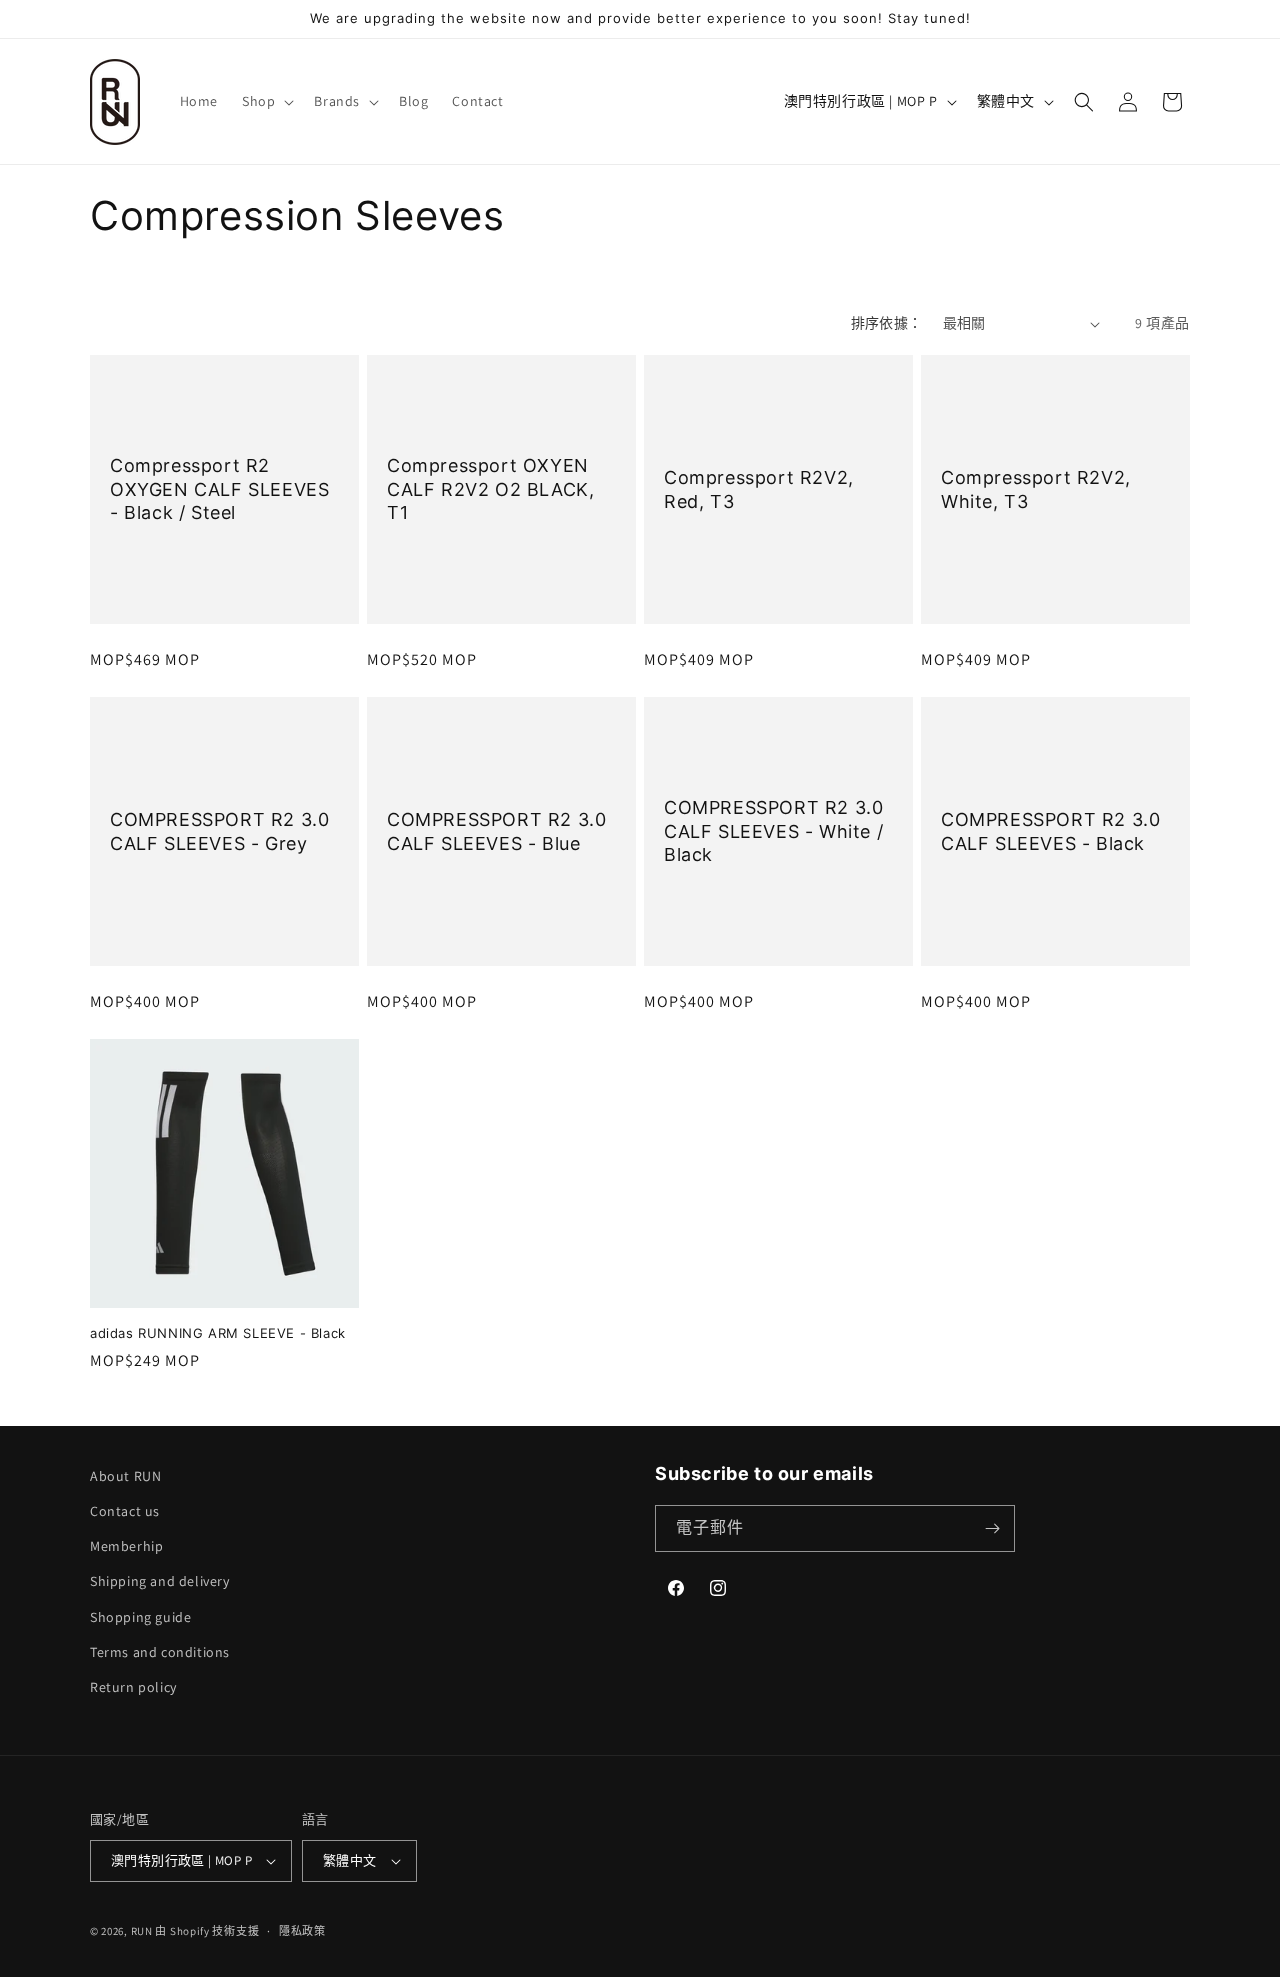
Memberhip (126, 1546)
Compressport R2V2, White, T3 (1036, 489)
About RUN (125, 1476)
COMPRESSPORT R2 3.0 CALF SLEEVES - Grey (219, 831)
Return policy (133, 1687)
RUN (142, 1931)
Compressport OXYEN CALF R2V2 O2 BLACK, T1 (490, 489)
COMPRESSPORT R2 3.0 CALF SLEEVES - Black (1050, 831)
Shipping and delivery (160, 1581)
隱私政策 (302, 1931)
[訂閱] (992, 1528)
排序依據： (887, 323)
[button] (266, 101)
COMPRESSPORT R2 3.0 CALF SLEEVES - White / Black (773, 831)
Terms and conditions (160, 1652)
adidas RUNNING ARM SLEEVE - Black (218, 1333)
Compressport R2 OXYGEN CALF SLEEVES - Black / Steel (219, 489)
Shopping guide (140, 1617)
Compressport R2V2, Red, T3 (759, 489)
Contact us (125, 1511)
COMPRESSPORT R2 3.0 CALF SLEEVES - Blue (496, 831)
